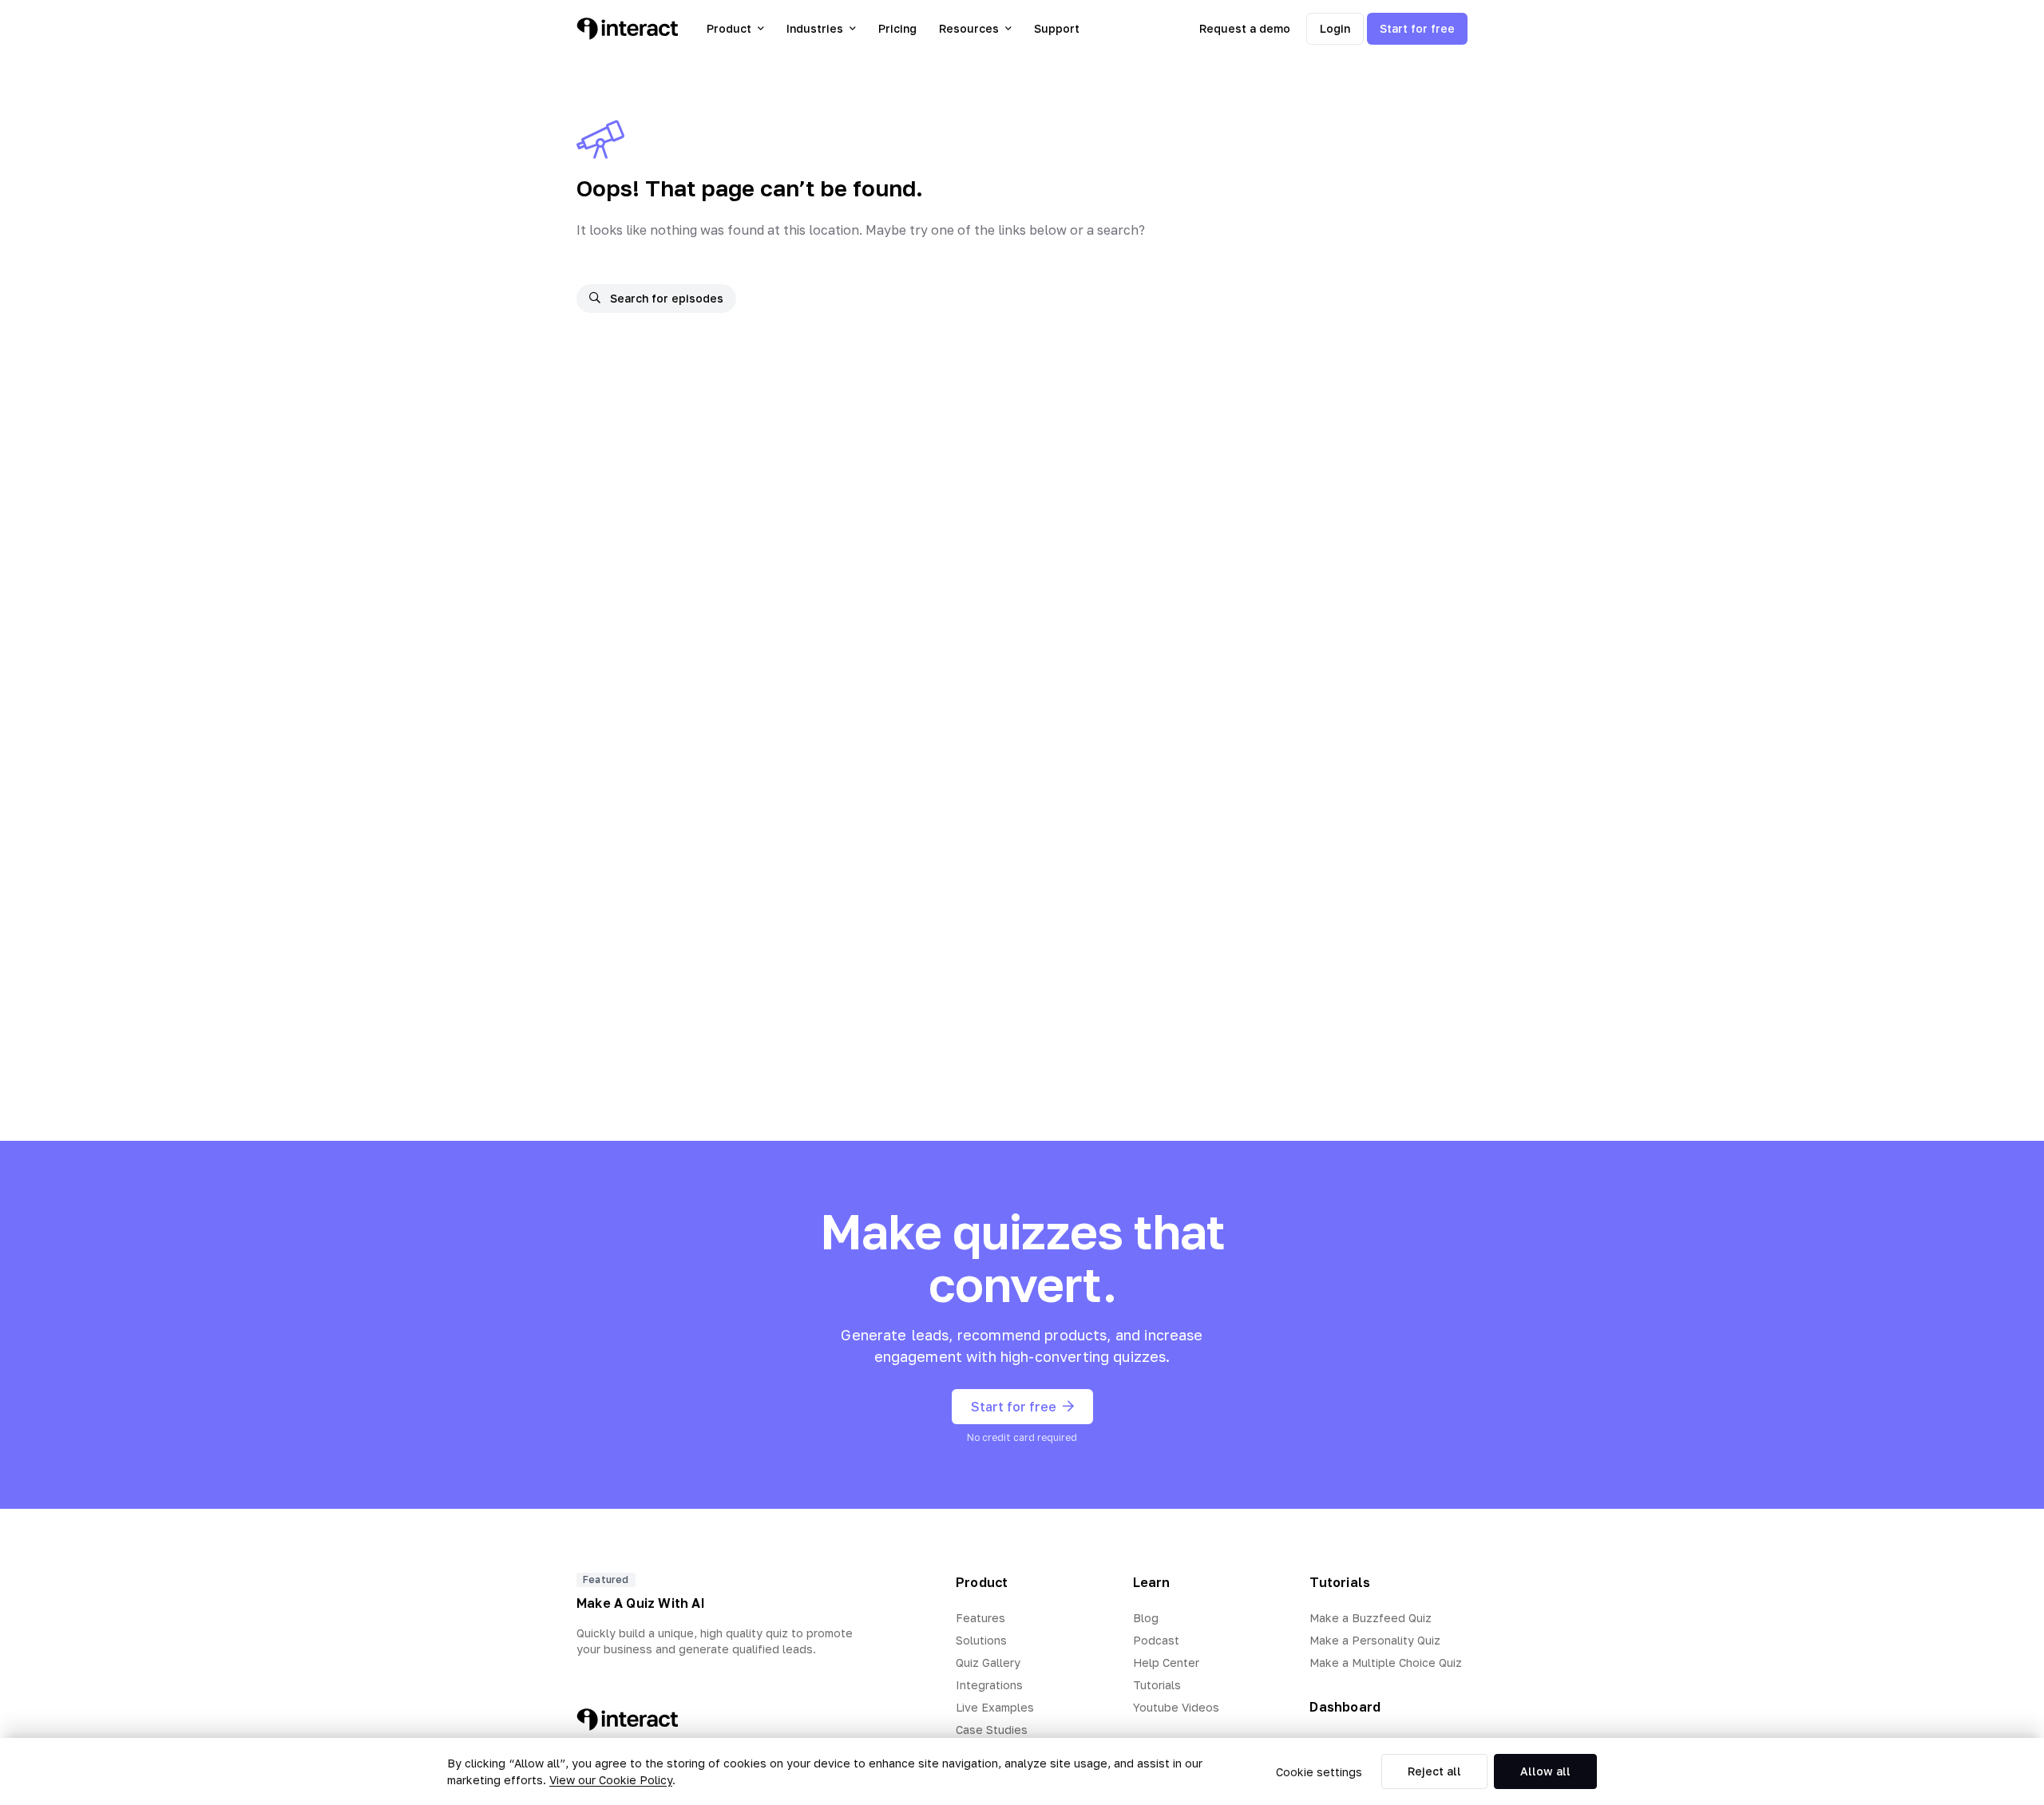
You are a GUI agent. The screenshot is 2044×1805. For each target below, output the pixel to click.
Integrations (989, 1685)
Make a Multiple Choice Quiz (1386, 1662)
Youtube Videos (1176, 1707)
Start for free (1417, 28)
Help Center (1166, 1662)
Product (729, 28)
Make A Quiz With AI (641, 1603)
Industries (815, 28)
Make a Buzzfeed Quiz (1371, 1618)
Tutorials (1157, 1685)
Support (1057, 28)
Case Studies (992, 1730)
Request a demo (1245, 28)
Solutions (981, 1640)
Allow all (1545, 1771)
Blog (1146, 1618)
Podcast (1156, 1640)
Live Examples (995, 1707)
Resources (969, 28)
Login (1335, 28)
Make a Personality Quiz (1375, 1640)
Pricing (897, 28)
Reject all (1434, 1771)
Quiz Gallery (988, 1662)
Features (980, 1618)
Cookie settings (1319, 1772)
